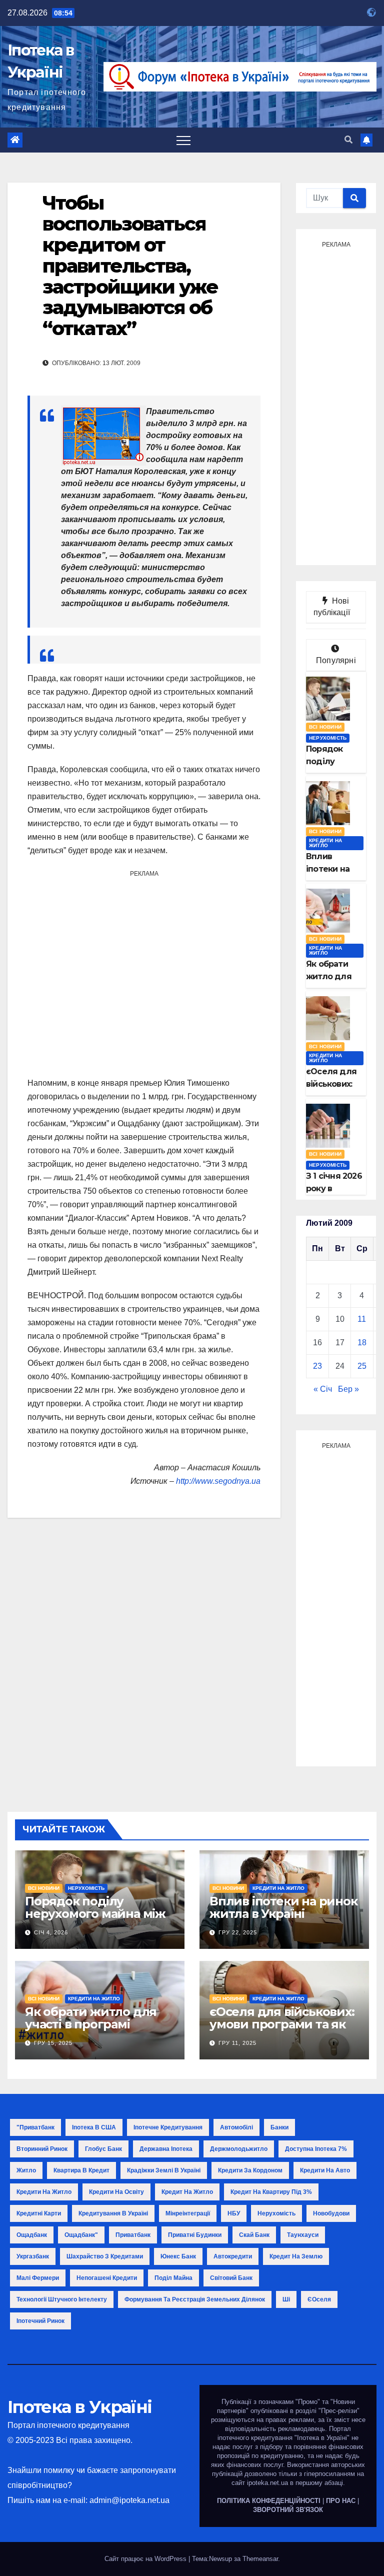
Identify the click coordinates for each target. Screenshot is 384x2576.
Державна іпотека (166, 2149)
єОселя (319, 2299)
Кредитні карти (39, 2213)
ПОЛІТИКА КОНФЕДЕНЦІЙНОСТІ (269, 2501)
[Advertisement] (144, 973)
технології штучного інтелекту (62, 2299)
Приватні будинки (195, 2235)
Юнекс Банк (178, 2256)
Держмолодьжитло (239, 2149)
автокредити (233, 2256)
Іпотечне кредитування (168, 2127)
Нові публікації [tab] (336, 607)
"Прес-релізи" (339, 2411)
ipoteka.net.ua (267, 2483)
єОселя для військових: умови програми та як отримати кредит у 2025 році (284, 2030)
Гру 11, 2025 (237, 2043)
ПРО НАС (341, 2501)
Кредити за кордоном (250, 2170)
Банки (279, 2127)
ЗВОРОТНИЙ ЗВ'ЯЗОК (288, 2510)
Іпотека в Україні (79, 2407)
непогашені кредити (107, 2278)
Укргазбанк (33, 2256)
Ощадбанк (32, 2235)
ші (286, 2299)
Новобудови (331, 2213)
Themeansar (260, 2559)
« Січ (323, 1389)
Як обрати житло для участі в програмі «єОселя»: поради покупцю (91, 2030)
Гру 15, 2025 (53, 2043)
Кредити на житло (325, 843)
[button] (348, 140)
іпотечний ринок (40, 2321)
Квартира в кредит (81, 2170)
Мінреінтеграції (188, 2213)
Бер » (348, 1389)
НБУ (234, 2213)
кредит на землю (296, 2256)
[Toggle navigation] (183, 140)
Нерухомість (328, 738)
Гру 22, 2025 (238, 1932)
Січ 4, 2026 (51, 1932)
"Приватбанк (35, 2127)
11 (362, 1319)
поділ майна (173, 2278)
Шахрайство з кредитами (105, 2256)
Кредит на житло (187, 2192)
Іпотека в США (94, 2127)
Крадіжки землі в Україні (164, 2170)
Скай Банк (254, 2235)
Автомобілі (236, 2127)
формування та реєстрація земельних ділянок (195, 2299)
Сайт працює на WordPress (146, 2559)
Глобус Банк (103, 2149)
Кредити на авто (325, 2170)
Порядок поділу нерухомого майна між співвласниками (95, 1914)
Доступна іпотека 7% (316, 2149)
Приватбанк (133, 2235)
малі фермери (38, 2278)
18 (362, 1343)
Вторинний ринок (42, 2149)
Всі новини (325, 727)
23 (317, 1366)
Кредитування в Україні (113, 2213)
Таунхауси (303, 2235)
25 (362, 1366)
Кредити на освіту (116, 2192)
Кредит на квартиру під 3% (271, 2192)
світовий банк (231, 2278)
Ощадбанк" (81, 2235)
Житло (26, 2170)
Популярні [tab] (336, 660)
